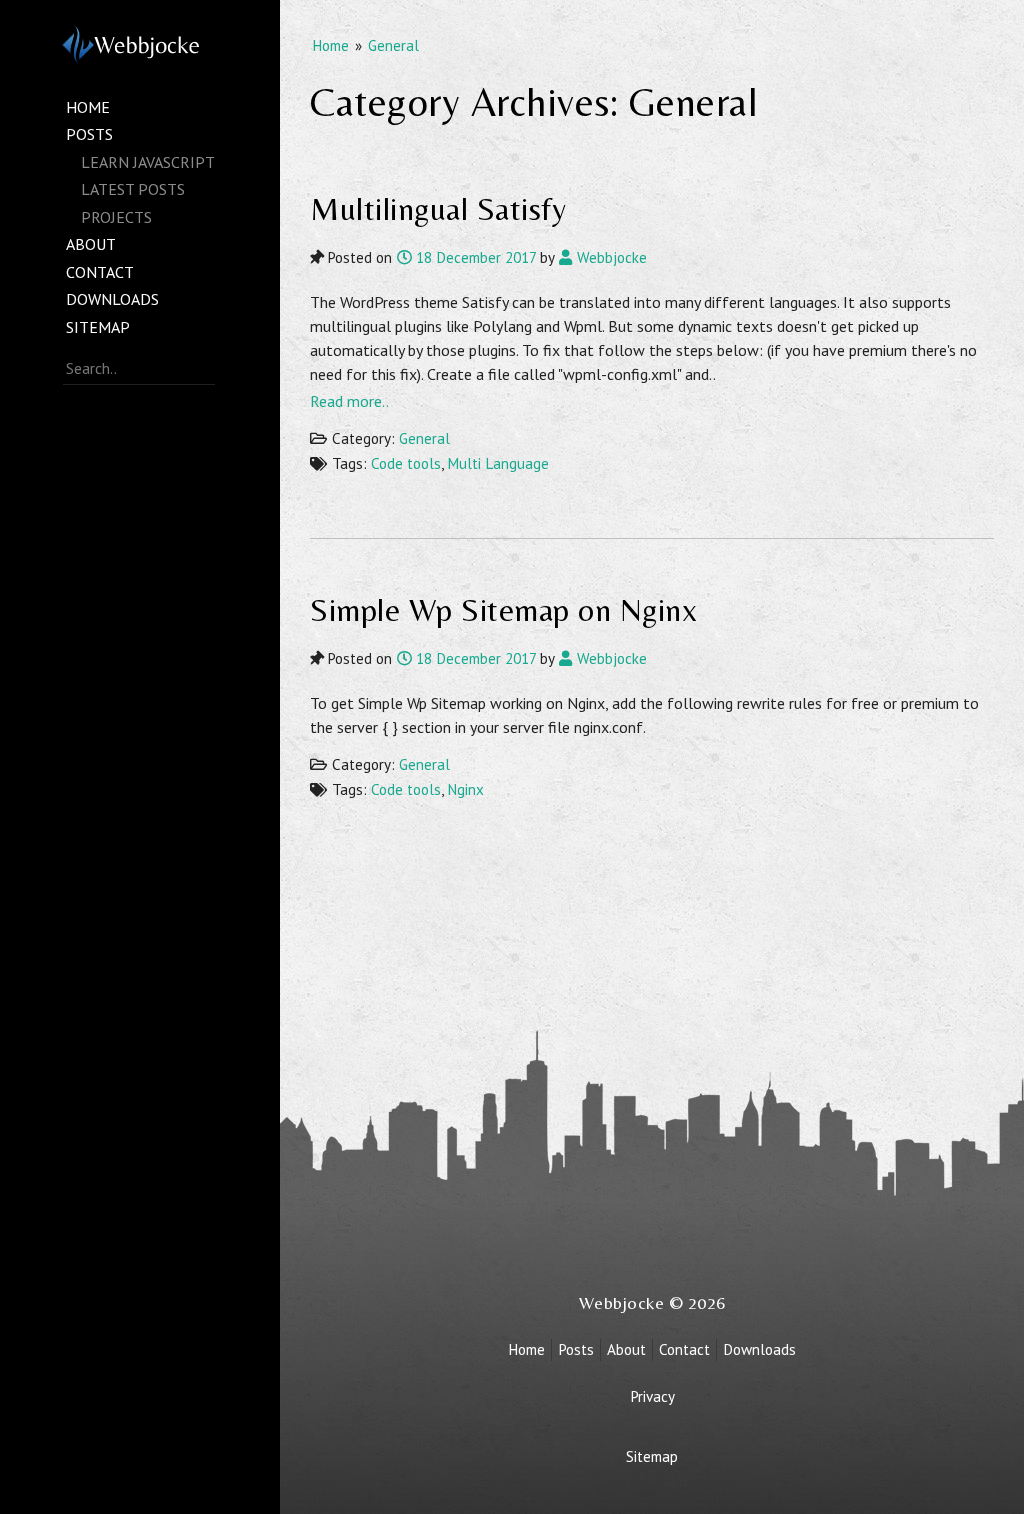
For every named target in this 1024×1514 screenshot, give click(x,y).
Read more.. (349, 401)
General (393, 45)
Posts (89, 134)
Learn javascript (148, 162)
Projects (116, 217)
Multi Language (498, 463)
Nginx (465, 789)
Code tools (406, 463)
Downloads (112, 299)
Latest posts (133, 189)
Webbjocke (610, 257)
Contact (100, 272)
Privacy (652, 1396)
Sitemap (98, 327)
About (91, 244)
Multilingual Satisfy (438, 208)
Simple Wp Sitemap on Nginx (503, 609)
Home (88, 107)
